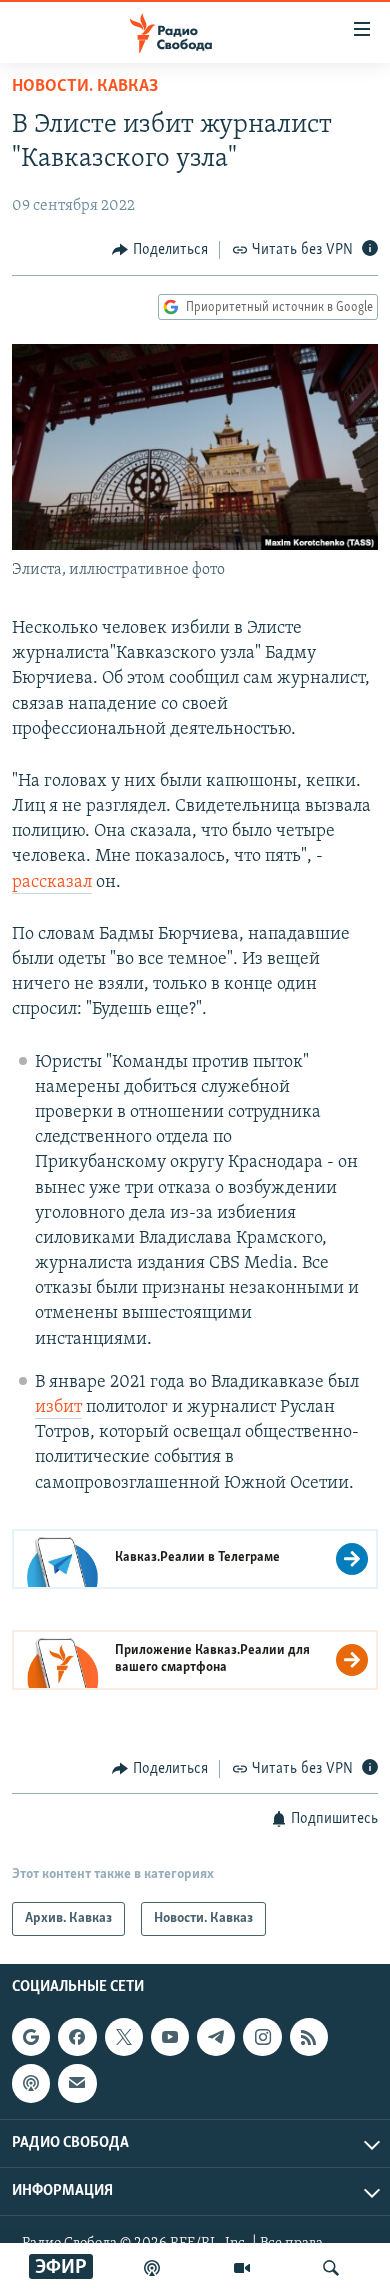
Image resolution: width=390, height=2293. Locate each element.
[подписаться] (77, 2084)
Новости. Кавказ (85, 87)
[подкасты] (152, 2268)
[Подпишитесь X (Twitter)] (124, 2037)
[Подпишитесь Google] (31, 2037)
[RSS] (309, 2037)
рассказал (52, 883)
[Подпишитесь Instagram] (262, 2037)
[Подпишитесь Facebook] (77, 2037)
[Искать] (331, 2268)
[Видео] (242, 2268)
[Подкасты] (31, 2084)
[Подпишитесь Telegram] (216, 2037)
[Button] (160, 250)
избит (58, 1408)
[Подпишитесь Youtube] (170, 2037)
